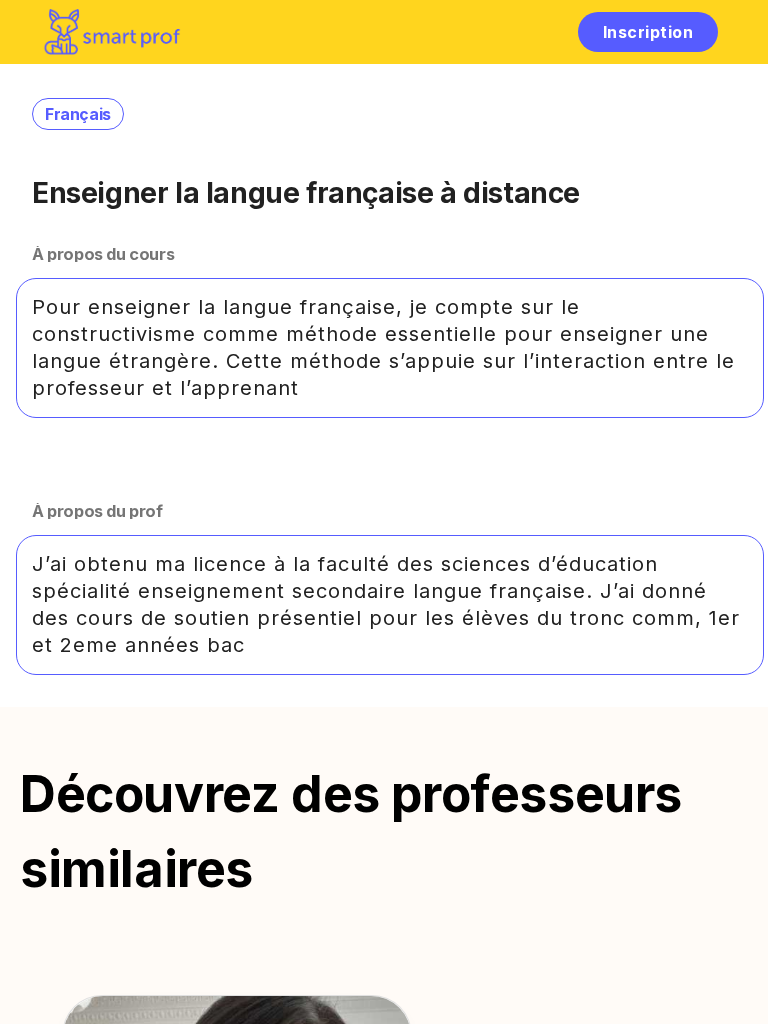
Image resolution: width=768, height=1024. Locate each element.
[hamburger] (541, 31)
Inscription (648, 32)
